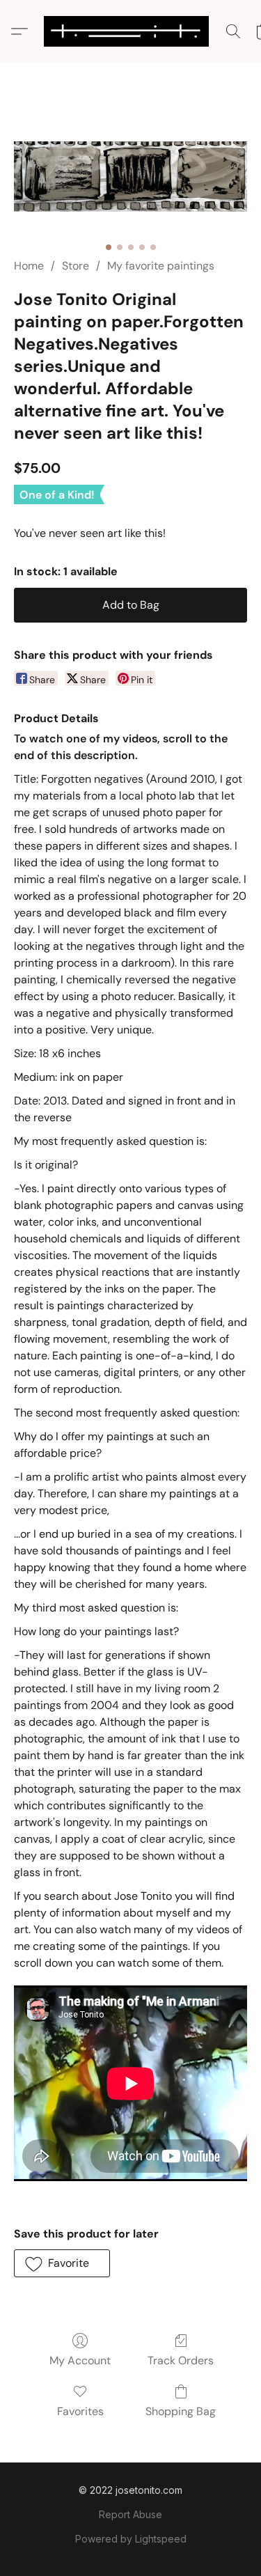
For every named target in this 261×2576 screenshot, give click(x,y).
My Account (80, 2360)
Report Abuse (130, 2514)
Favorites (80, 2411)
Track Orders (181, 2360)
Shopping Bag (181, 2411)
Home (29, 266)
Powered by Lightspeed (131, 2539)
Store (76, 266)
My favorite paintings (161, 266)
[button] (131, 31)
